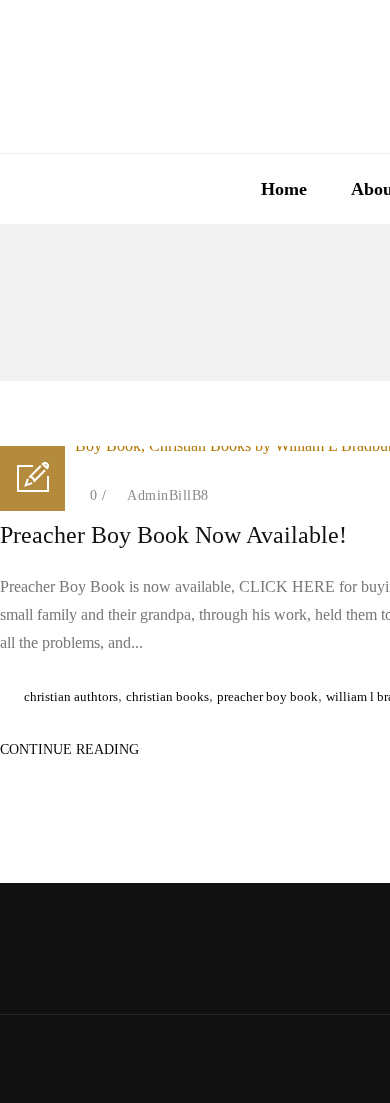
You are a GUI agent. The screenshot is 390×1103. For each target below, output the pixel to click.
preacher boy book (267, 696)
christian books (167, 696)
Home (284, 189)
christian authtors (71, 696)
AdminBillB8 (168, 495)
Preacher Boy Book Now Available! (173, 535)
